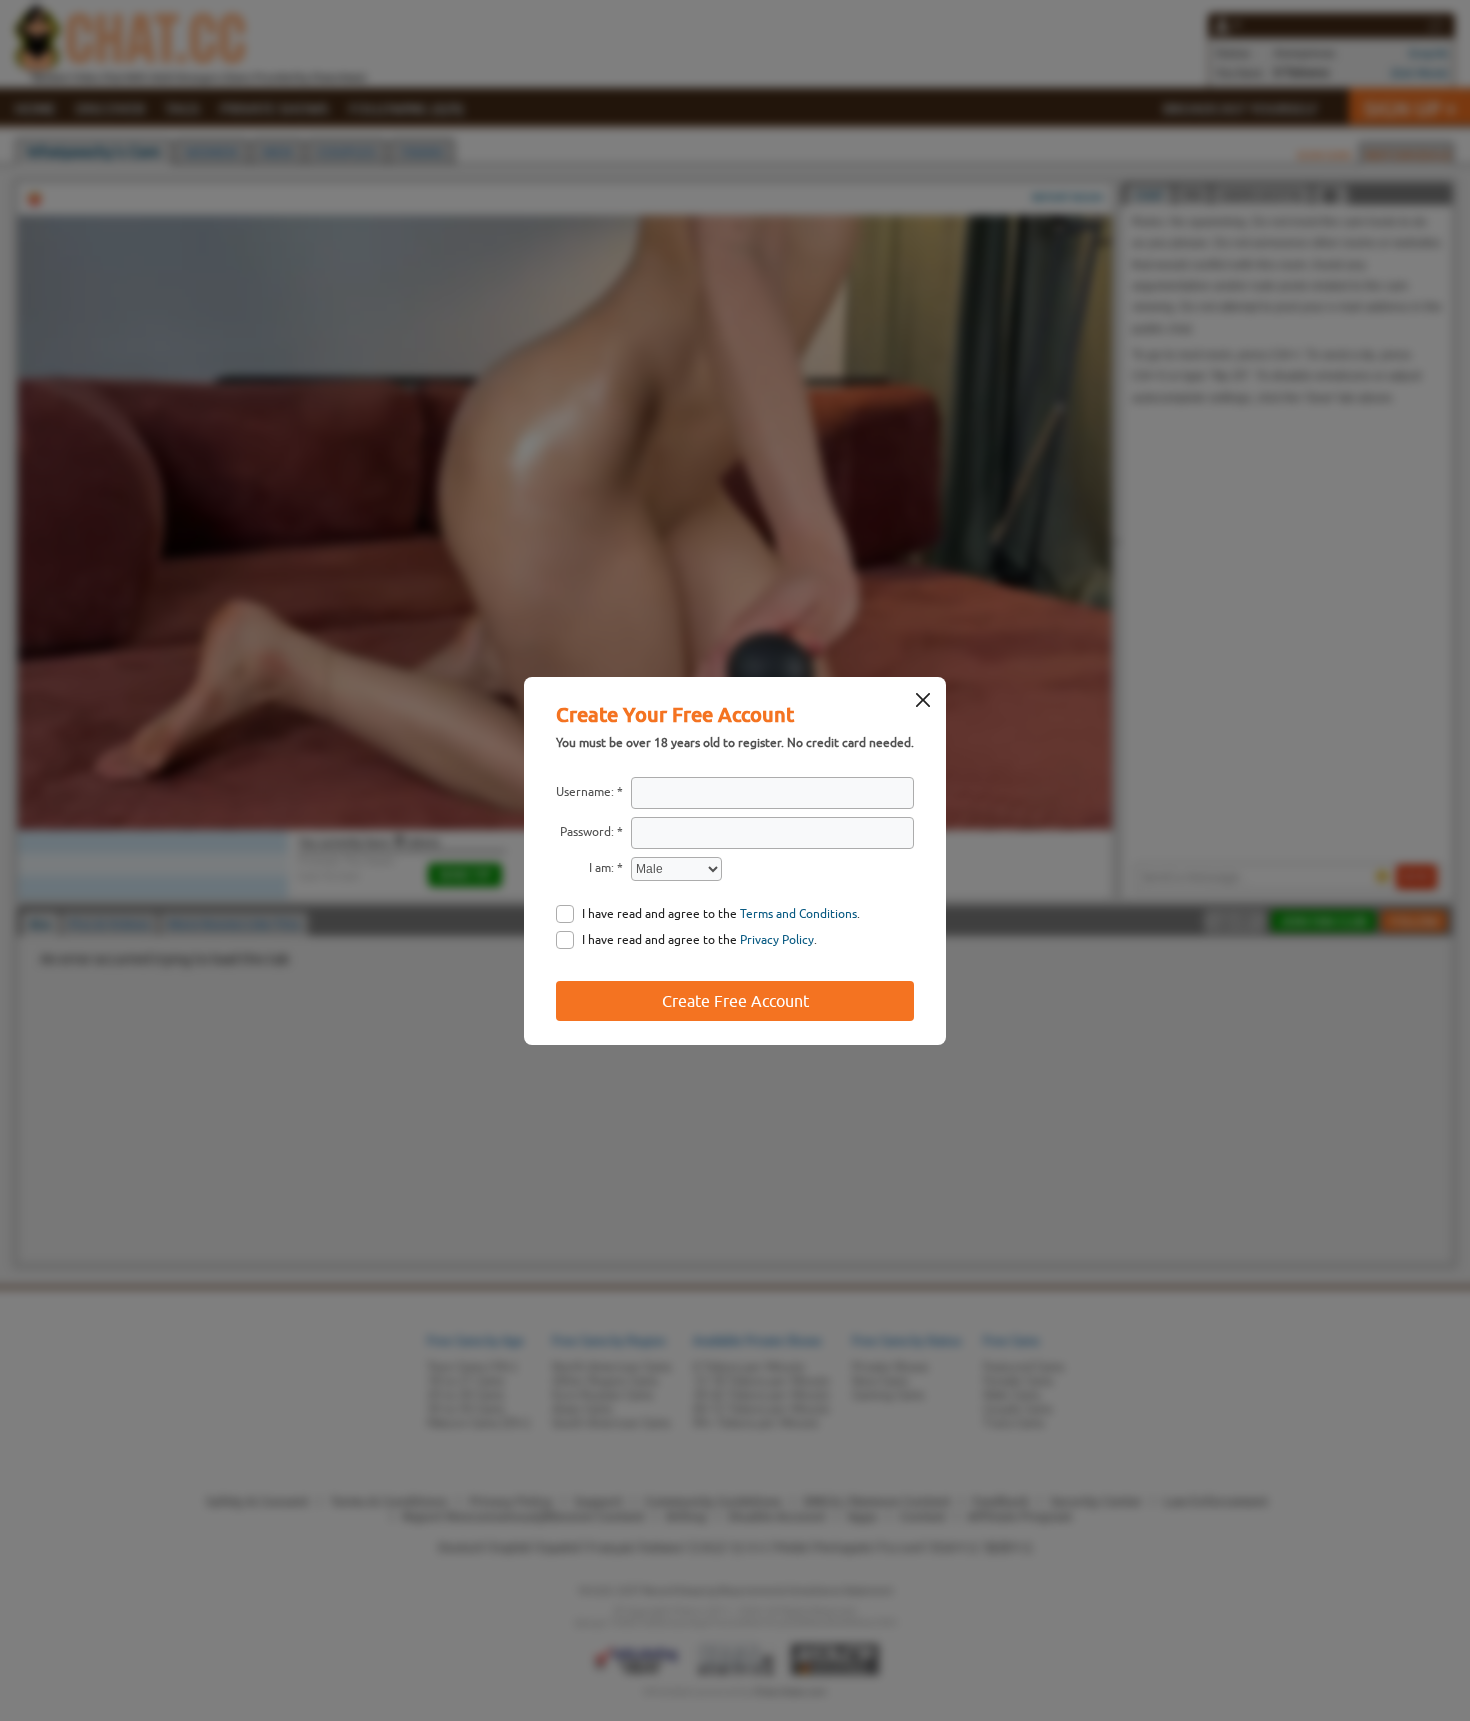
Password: (587, 832)
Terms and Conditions (798, 914)
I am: (601, 868)
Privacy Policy (777, 940)
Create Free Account (735, 1001)
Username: (585, 792)
